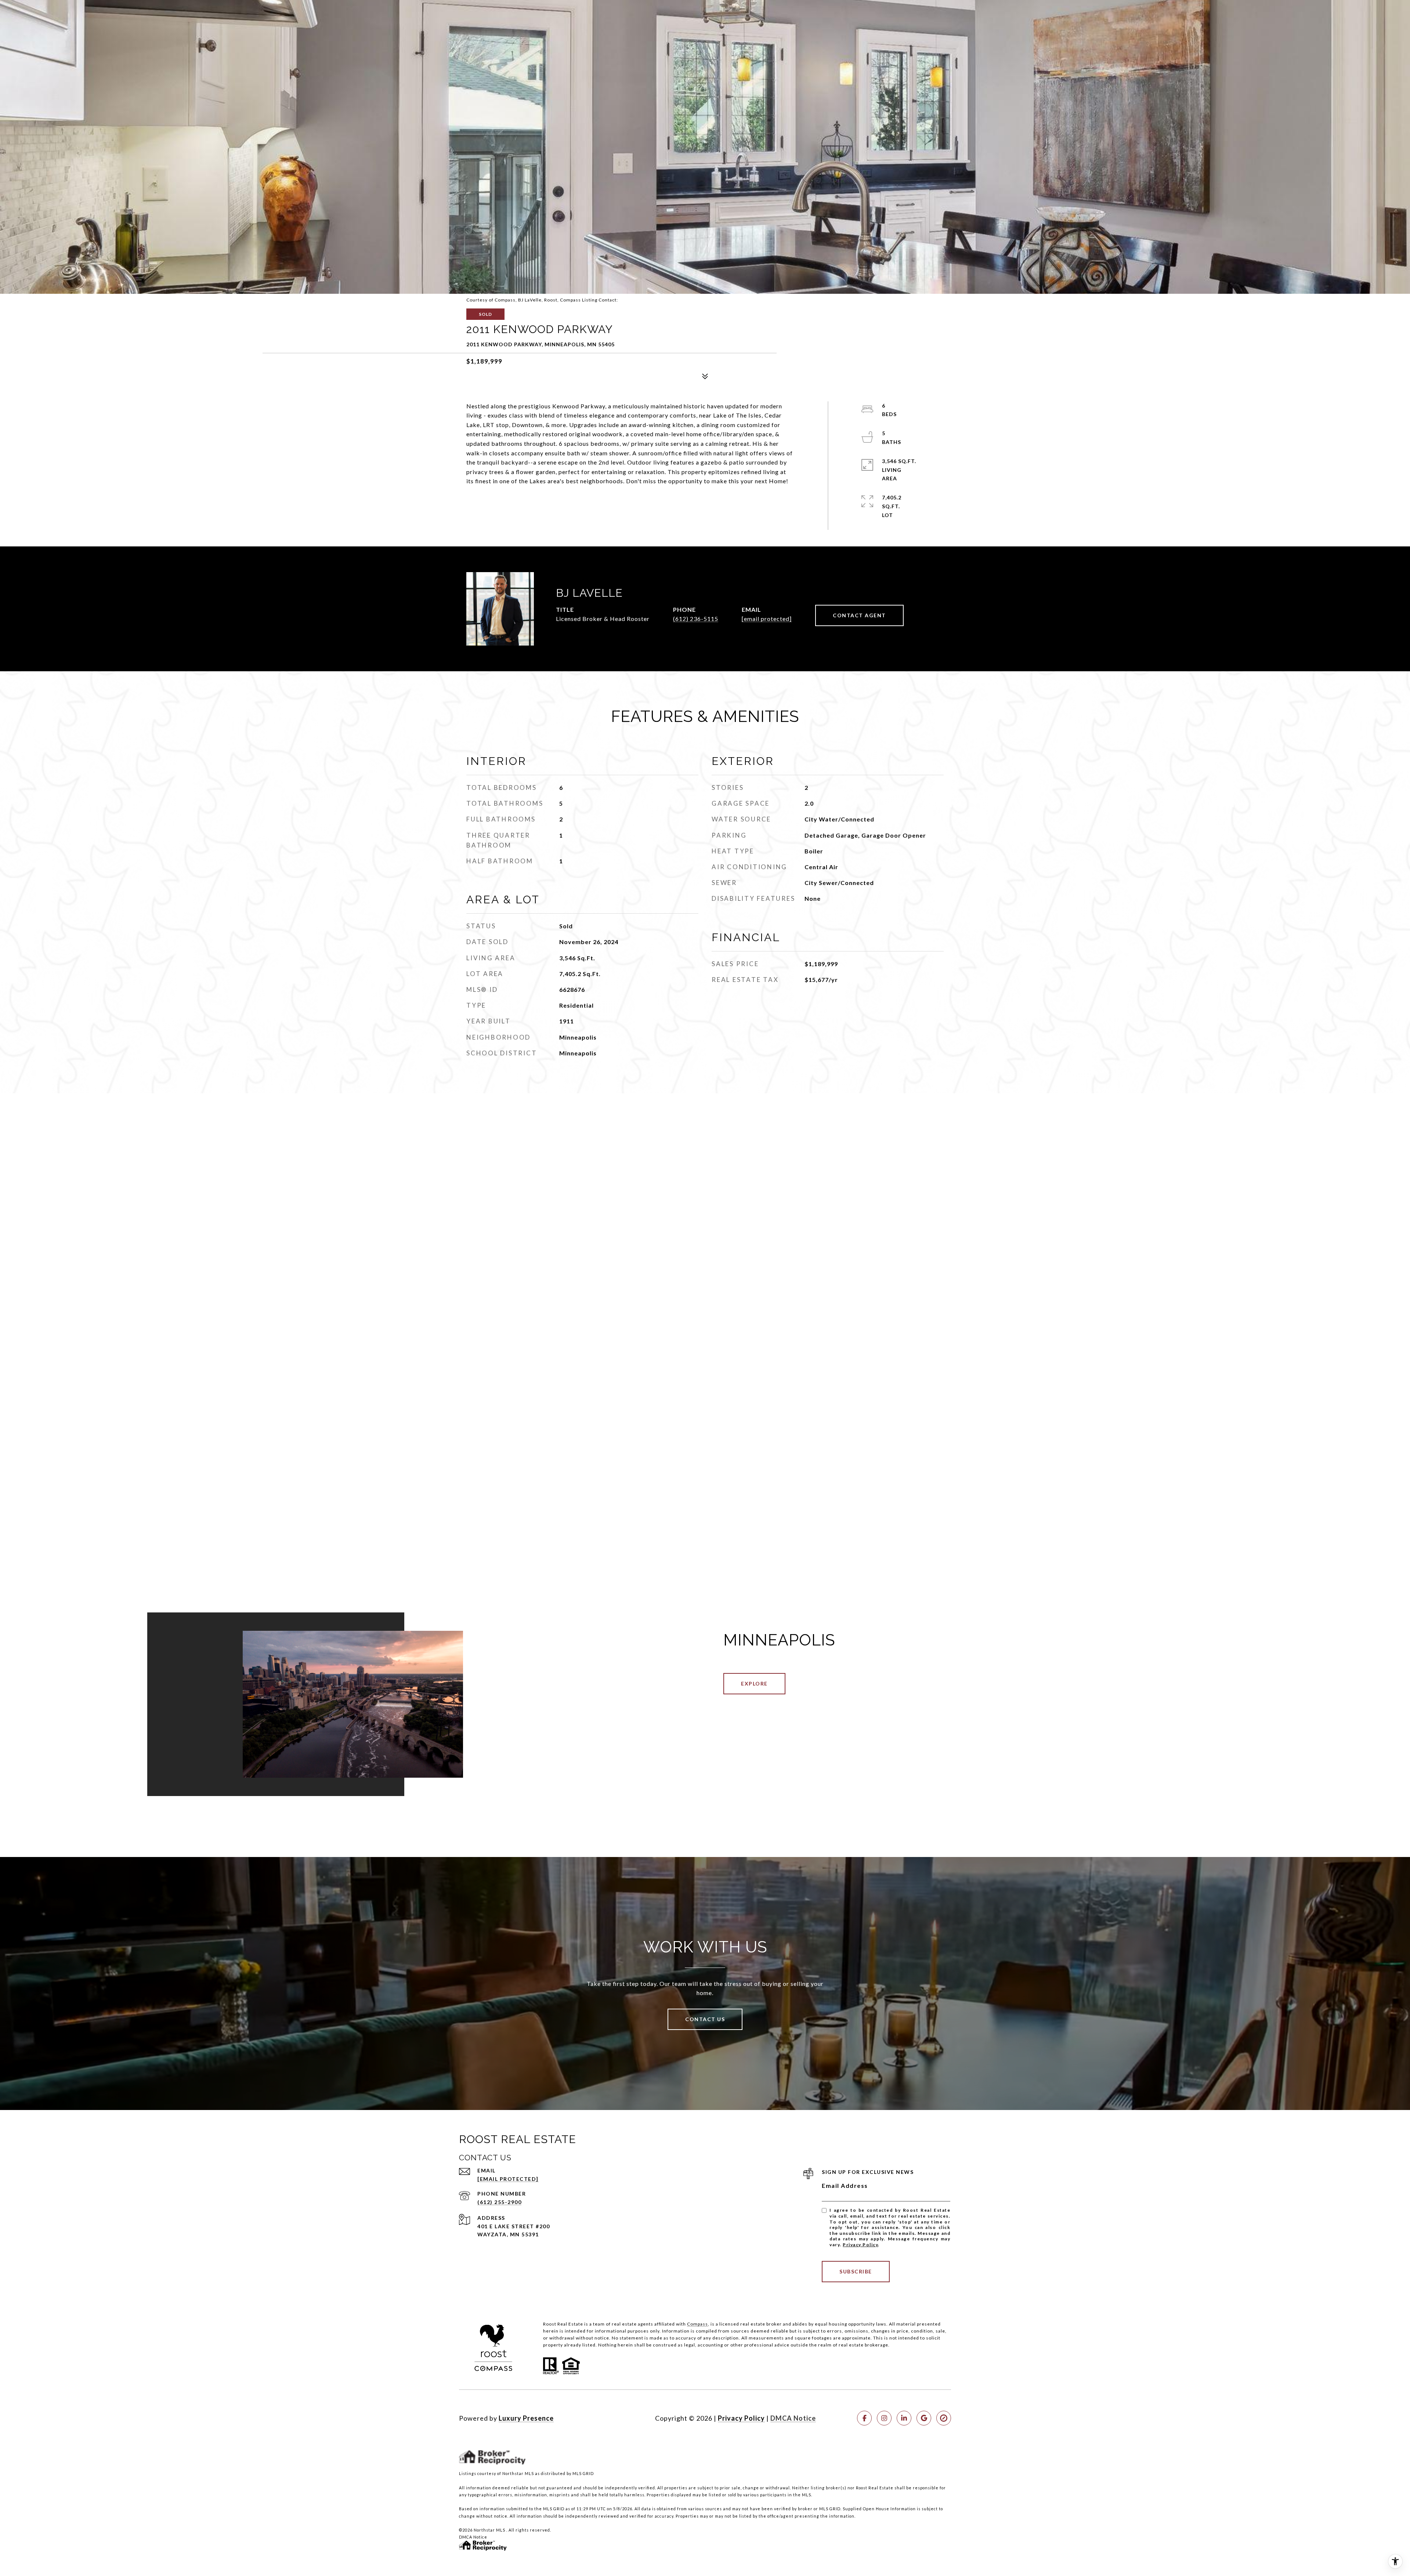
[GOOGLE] (924, 2418)
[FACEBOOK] (864, 2418)
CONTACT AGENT (859, 615)
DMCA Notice (793, 2418)
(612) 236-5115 (696, 619)
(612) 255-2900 (499, 2202)
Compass (697, 2324)
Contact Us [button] (705, 2019)
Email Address (845, 2185)
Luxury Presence (526, 2418)
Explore (754, 1683)
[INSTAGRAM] (884, 2418)
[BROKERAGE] (944, 2418)
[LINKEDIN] (904, 2418)
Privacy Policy (860, 2245)
